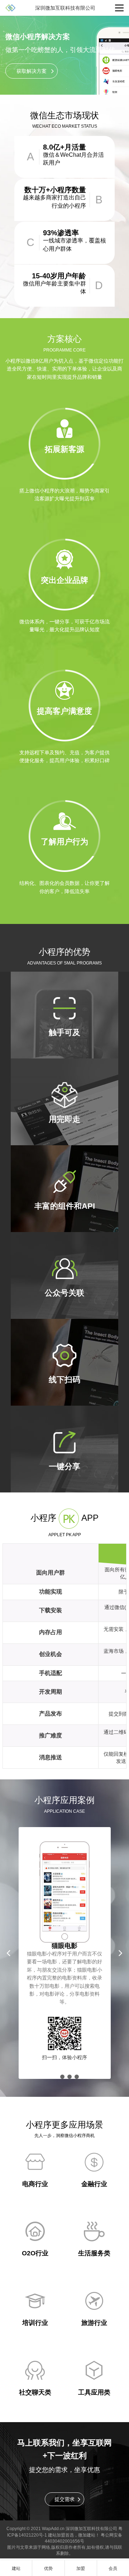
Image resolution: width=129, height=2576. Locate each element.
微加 (82, 2535)
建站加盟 (57, 2535)
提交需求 (64, 2499)
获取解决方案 (32, 71)
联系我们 (49, 2443)
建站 (91, 2535)
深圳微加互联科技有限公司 (91, 2529)
